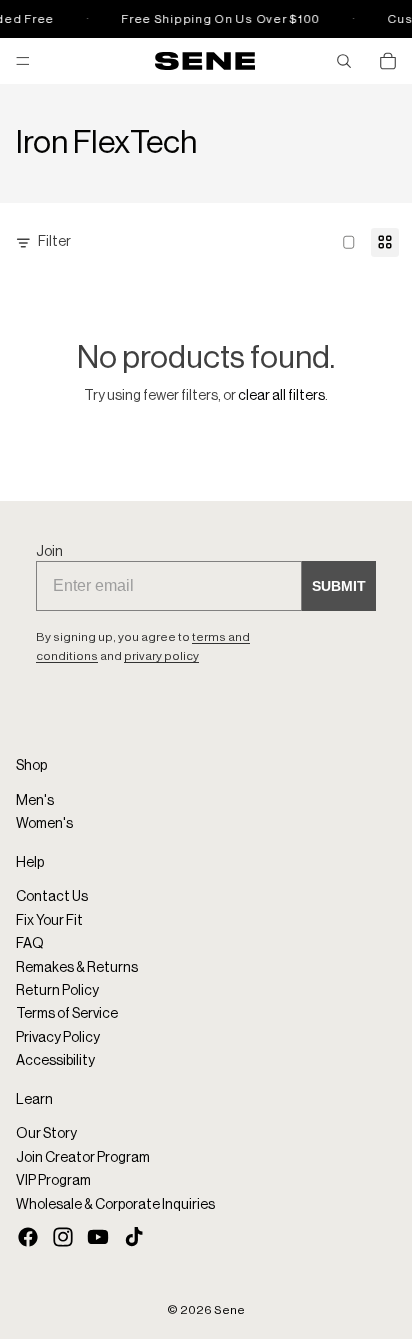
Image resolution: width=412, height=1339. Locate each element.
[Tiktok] (134, 1237)
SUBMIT (339, 586)
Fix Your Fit (49, 921)
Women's (44, 824)
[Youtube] (98, 1237)
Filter (54, 242)
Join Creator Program (83, 1158)
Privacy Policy (58, 1038)
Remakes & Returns (77, 967)
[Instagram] (63, 1237)
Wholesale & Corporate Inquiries (115, 1204)
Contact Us (52, 897)
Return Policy (57, 991)
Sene (229, 1310)
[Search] (344, 61)
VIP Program (53, 1181)
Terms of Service (67, 1014)
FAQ (30, 944)
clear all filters (281, 396)
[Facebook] (28, 1237)
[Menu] (23, 61)
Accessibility (55, 1061)
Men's (35, 801)
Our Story (46, 1134)
